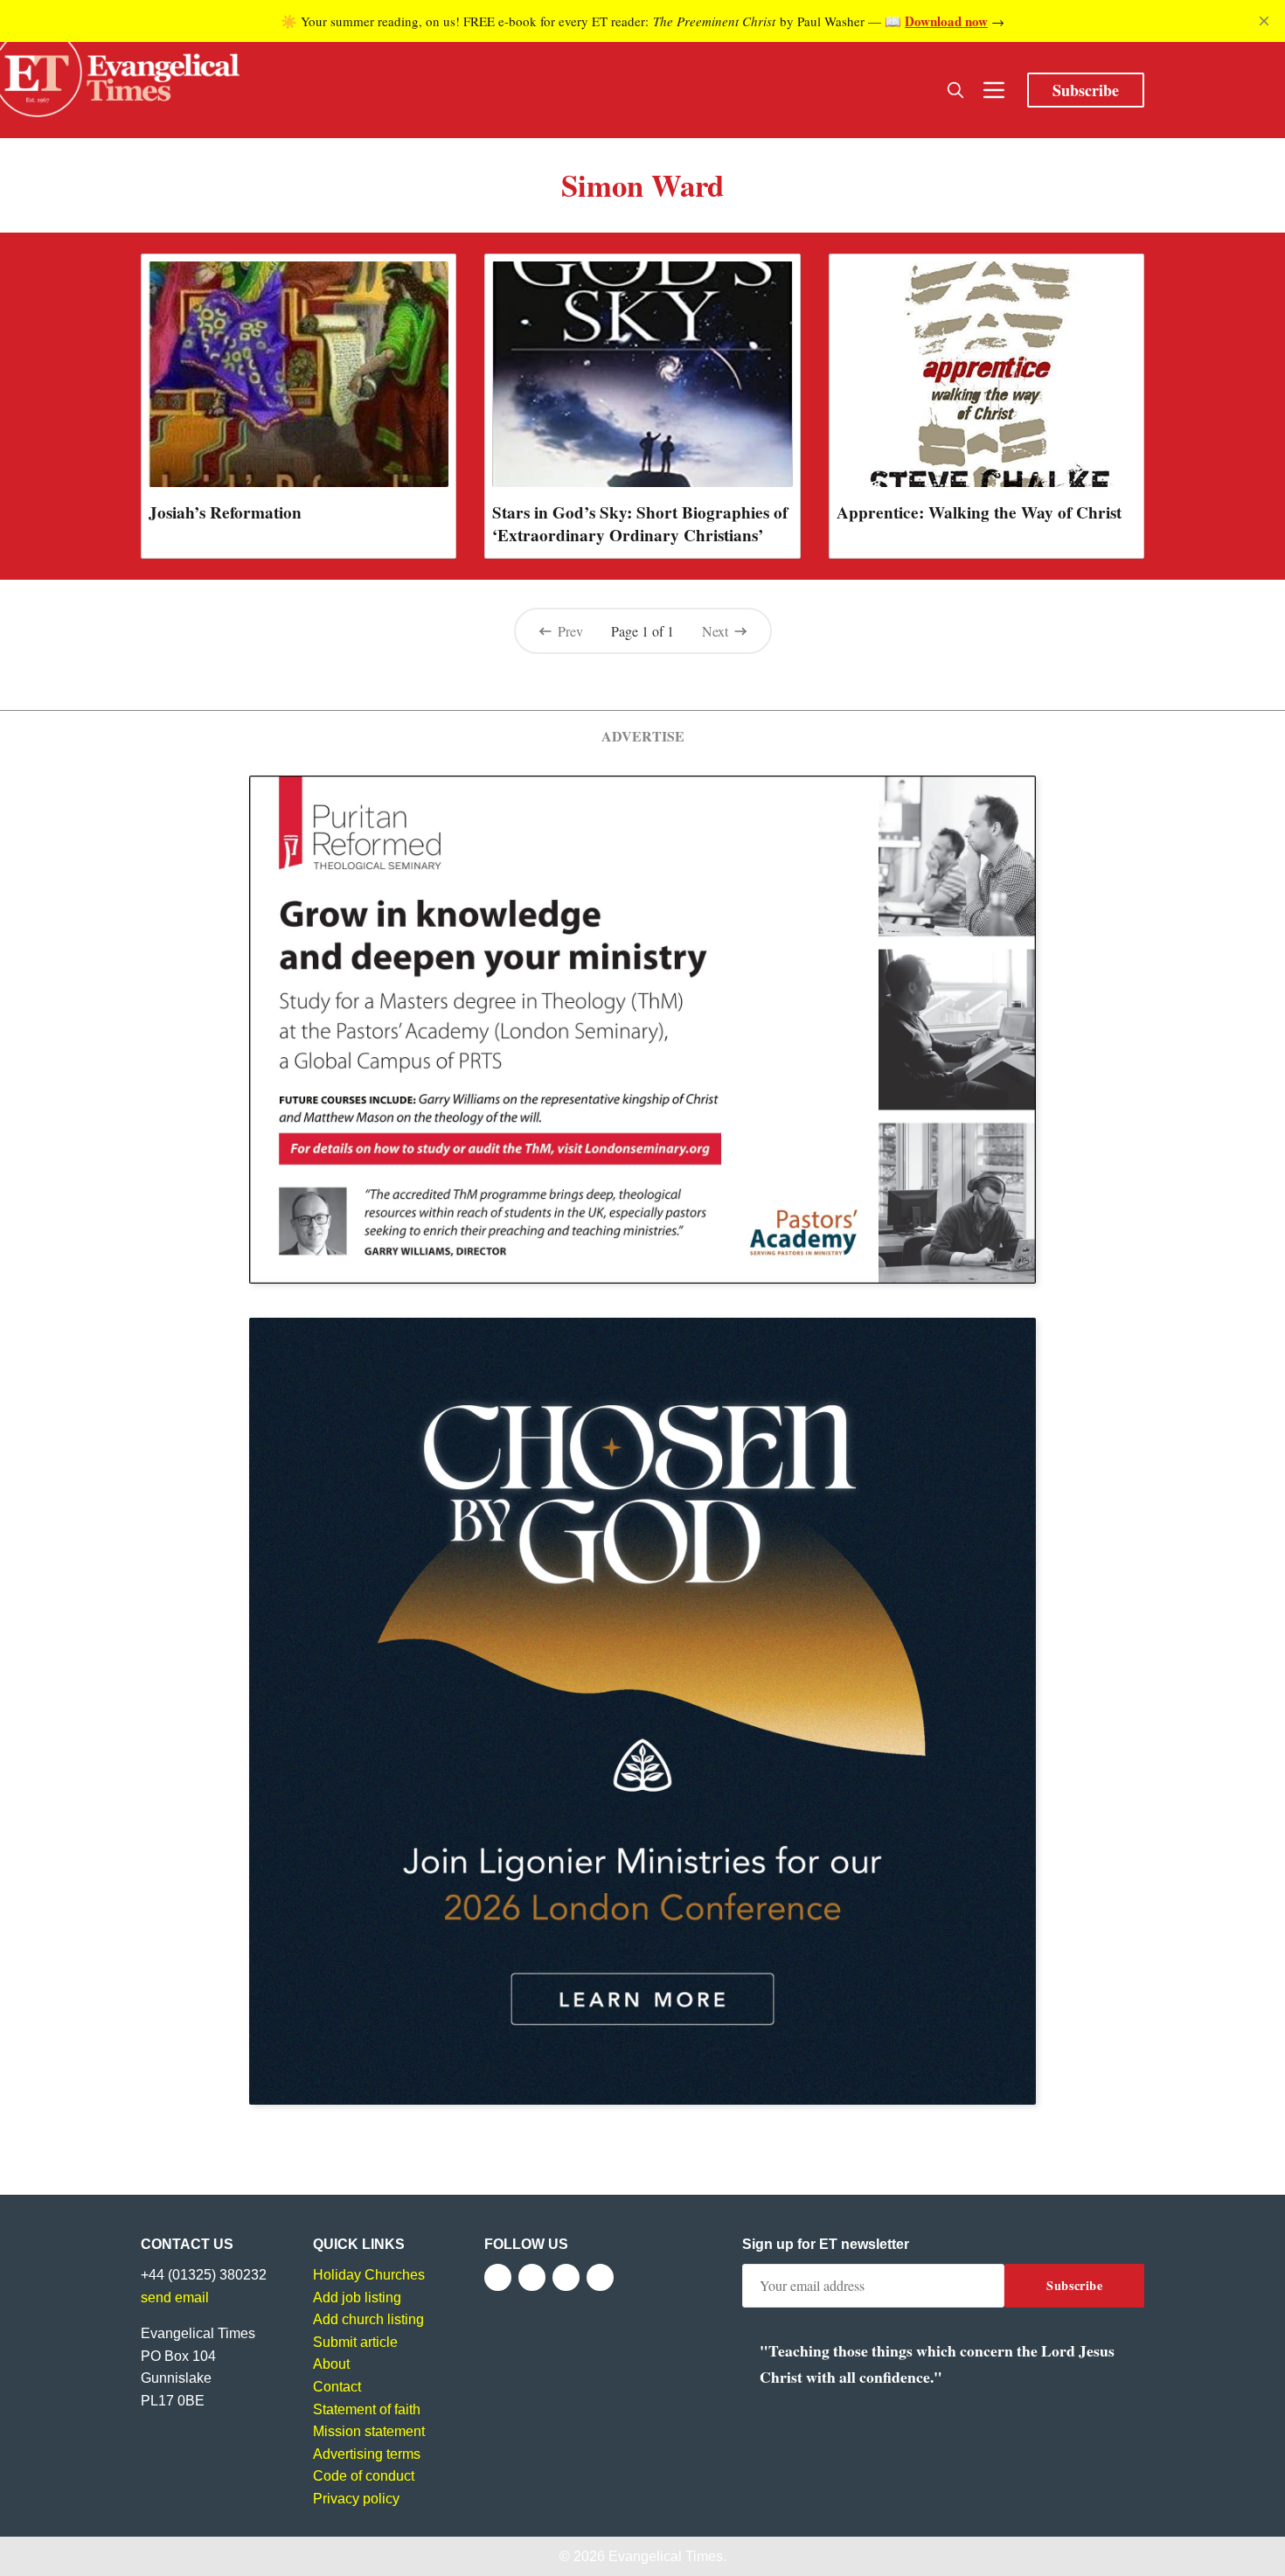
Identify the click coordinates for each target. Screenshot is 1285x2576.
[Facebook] (498, 2277)
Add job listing (357, 2298)
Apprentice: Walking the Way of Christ (979, 512)
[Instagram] (566, 2277)
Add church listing (368, 2319)
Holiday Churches (369, 2275)
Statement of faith (367, 2409)
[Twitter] (532, 2277)
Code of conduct (364, 2476)
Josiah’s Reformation (225, 512)
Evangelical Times (666, 2556)
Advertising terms (367, 2454)
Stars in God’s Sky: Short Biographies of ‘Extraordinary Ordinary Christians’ (640, 524)
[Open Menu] (994, 90)
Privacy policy (356, 2499)
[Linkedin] (600, 2277)
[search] (955, 90)
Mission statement (369, 2431)
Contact (337, 2387)
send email (175, 2298)
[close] (1264, 21)
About (331, 2364)
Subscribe (1086, 90)
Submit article (355, 2342)
